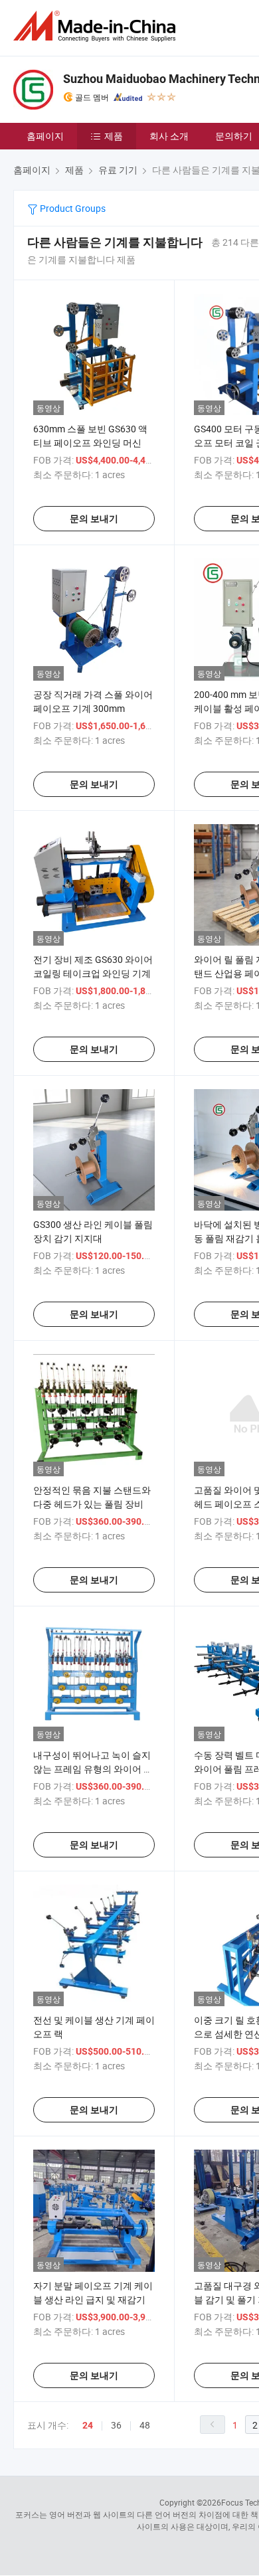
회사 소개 (169, 136)
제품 (114, 136)
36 (116, 2425)
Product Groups (72, 208)
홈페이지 (45, 136)
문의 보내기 (94, 519)
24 (88, 2425)
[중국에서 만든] (97, 26)
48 (145, 2425)
